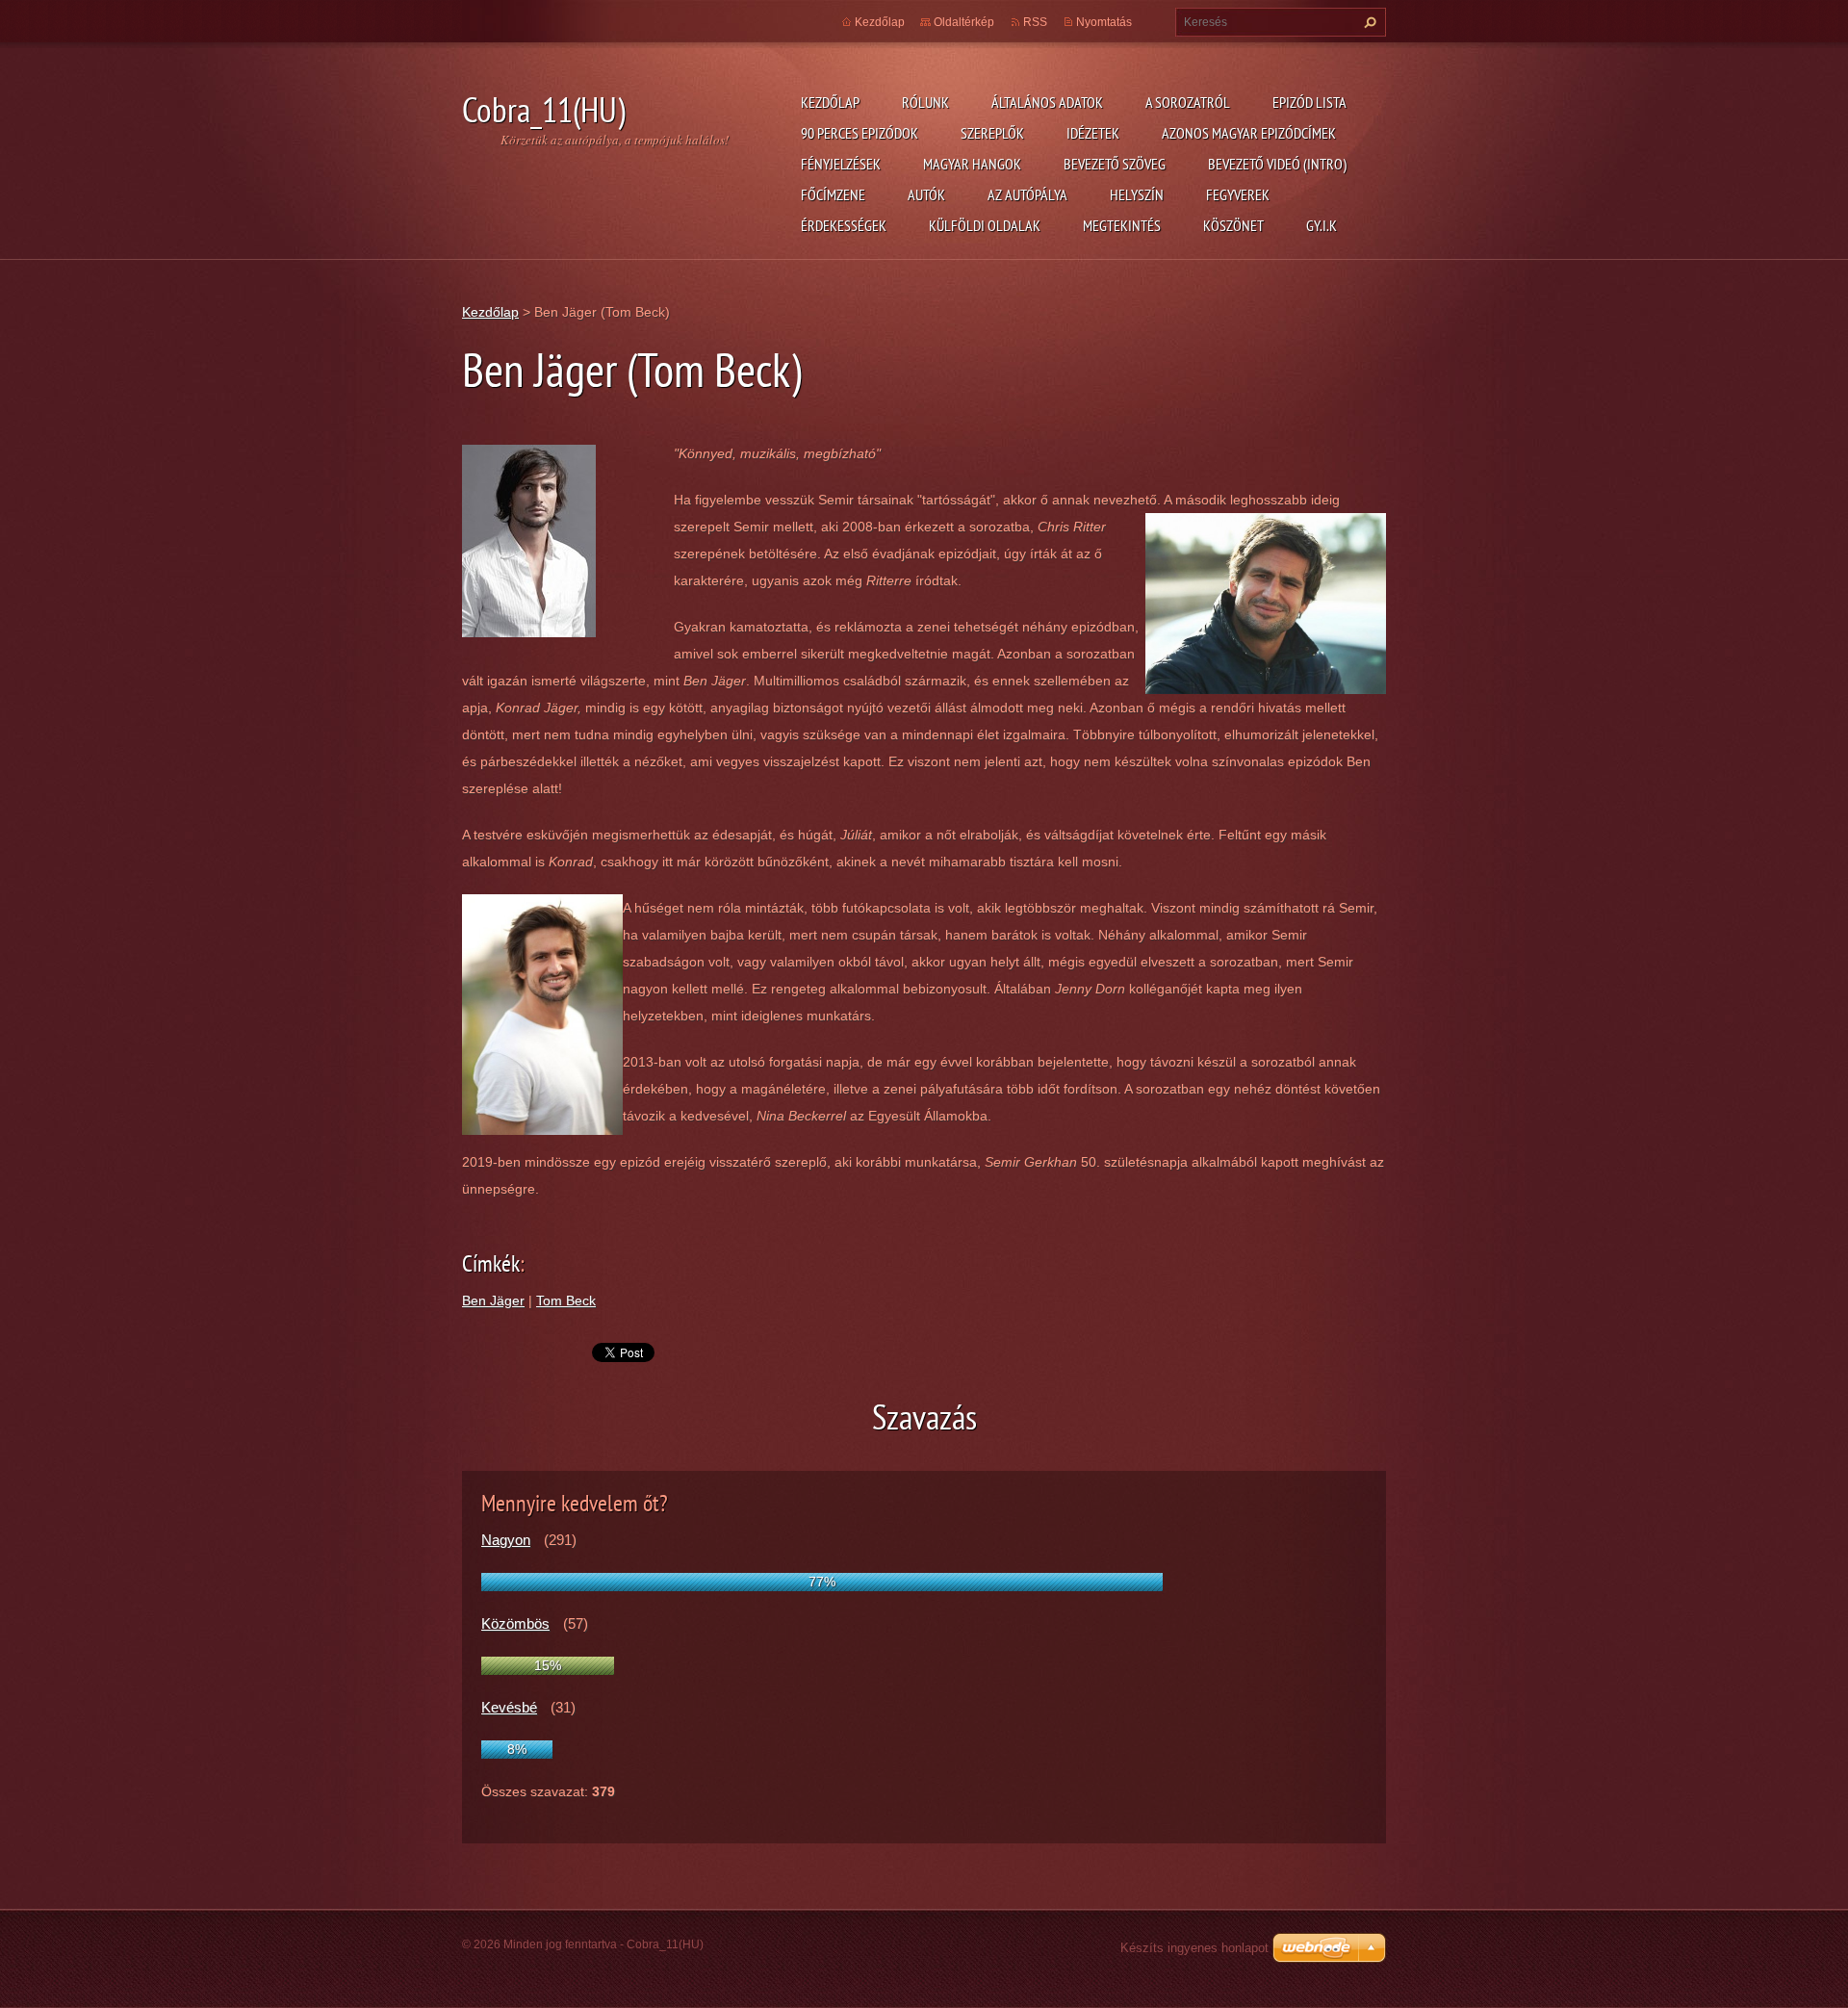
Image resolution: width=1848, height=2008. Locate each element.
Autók (926, 194)
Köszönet (1233, 225)
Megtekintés (1122, 225)
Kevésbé (509, 1707)
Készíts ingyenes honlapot (1194, 1948)
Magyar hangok (972, 164)
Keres (1368, 22)
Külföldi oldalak (985, 225)
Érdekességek (844, 225)
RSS (1035, 22)
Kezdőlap (830, 102)
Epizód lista (1309, 102)
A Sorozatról (1188, 102)
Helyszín (1137, 194)
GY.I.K (1322, 225)
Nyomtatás (1104, 22)
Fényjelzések (841, 164)
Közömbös (515, 1623)
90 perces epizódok (860, 133)
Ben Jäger (493, 1300)
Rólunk (925, 102)
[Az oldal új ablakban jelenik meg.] (529, 539)
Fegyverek (1238, 194)
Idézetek (1093, 133)
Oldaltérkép (964, 22)
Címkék (491, 1263)
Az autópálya (1027, 194)
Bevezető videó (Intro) (1277, 164)
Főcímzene (833, 194)
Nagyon (506, 1540)
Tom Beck (566, 1300)
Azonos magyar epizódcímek (1249, 133)
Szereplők (992, 133)
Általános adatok (1047, 102)
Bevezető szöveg (1115, 164)
